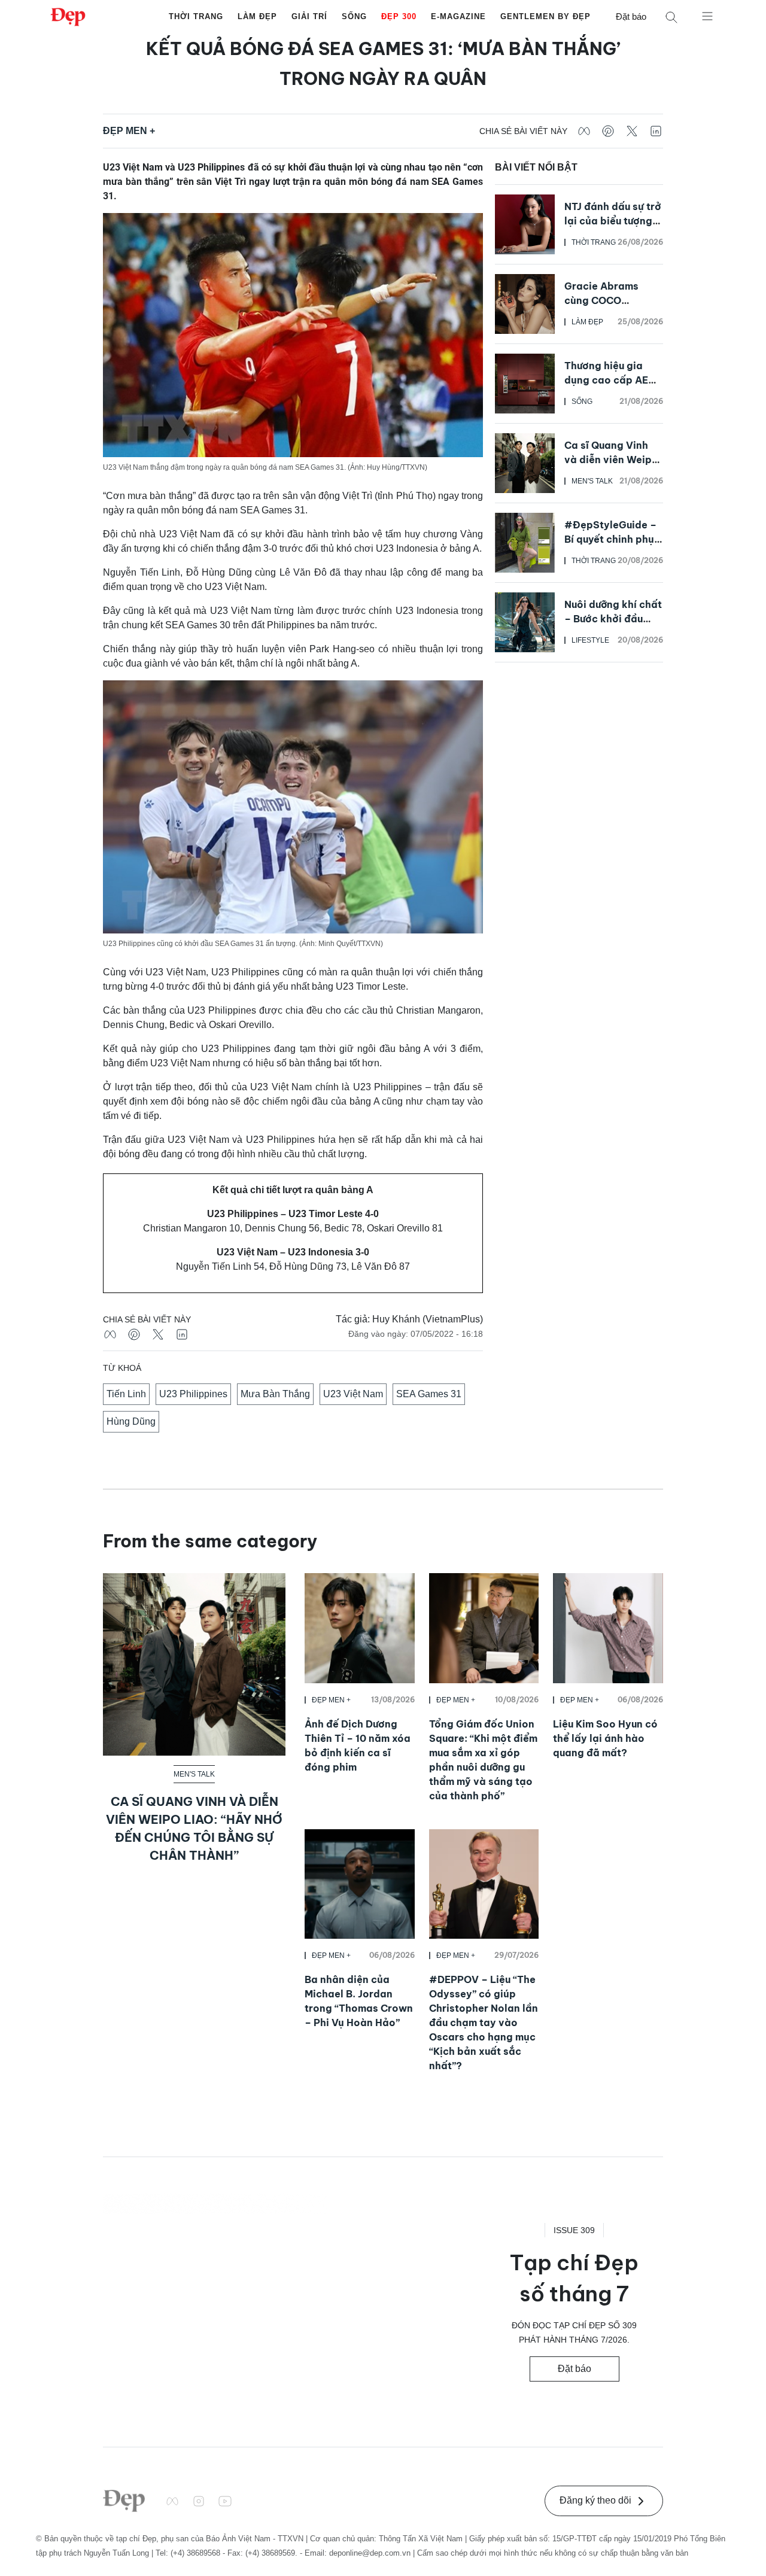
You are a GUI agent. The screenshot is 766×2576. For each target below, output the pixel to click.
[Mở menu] (707, 16)
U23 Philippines (193, 1394)
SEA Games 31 (429, 1394)
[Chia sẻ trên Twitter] (632, 131)
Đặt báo (631, 16)
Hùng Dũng (131, 1421)
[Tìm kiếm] (671, 17)
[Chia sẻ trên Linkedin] (656, 131)
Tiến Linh (126, 1394)
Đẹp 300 (399, 16)
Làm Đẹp (257, 16)
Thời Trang (196, 16)
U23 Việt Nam (353, 1394)
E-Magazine (458, 16)
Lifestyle (590, 640)
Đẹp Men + (129, 131)
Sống (354, 16)
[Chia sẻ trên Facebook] (584, 131)
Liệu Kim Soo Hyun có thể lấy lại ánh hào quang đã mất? (605, 1738)
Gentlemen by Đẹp (545, 16)
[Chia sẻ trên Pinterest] (608, 131)
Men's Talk (592, 481)
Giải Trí (309, 16)
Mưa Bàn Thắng (275, 1394)
